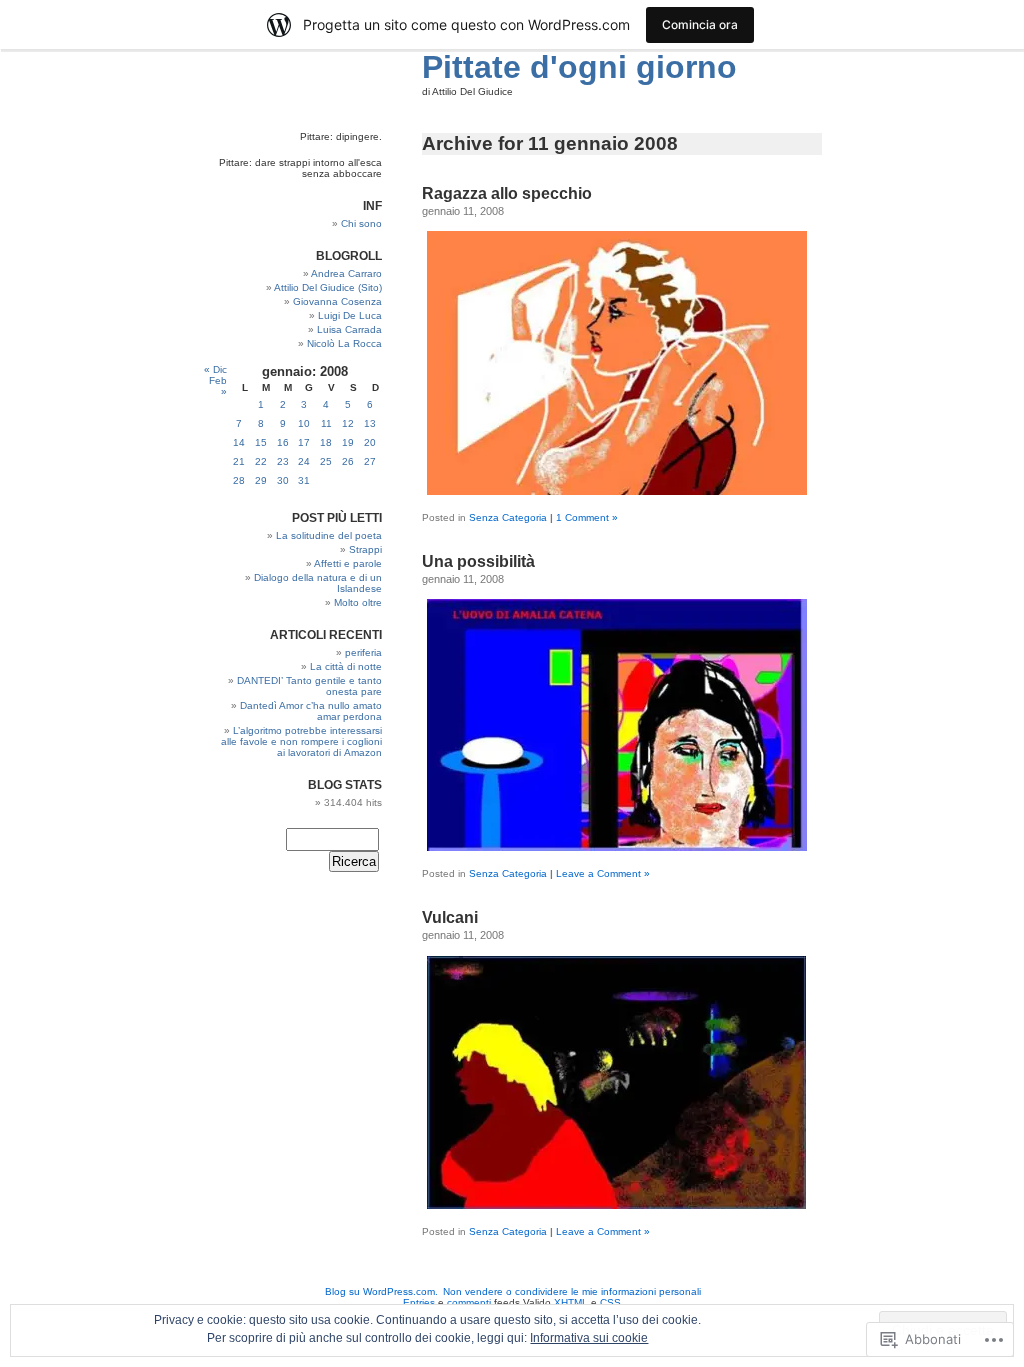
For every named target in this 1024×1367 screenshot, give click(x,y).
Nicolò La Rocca (344, 343)
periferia (363, 652)
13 (370, 423)
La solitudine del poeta (329, 535)
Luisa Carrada (349, 329)
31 (304, 480)
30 (283, 480)
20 (370, 442)
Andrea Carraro (346, 273)
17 (304, 442)
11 (326, 423)
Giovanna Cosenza (337, 301)
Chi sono (361, 223)
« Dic (215, 369)
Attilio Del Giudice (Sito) (328, 287)
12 (348, 423)
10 (304, 423)
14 (239, 442)
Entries (419, 1302)
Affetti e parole (348, 563)
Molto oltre (358, 602)
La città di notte (346, 666)
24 (304, 461)
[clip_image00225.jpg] (617, 847)
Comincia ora (700, 24)
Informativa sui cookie (589, 1338)
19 (348, 442)
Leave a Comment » (603, 873)
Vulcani (450, 917)
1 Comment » (587, 517)
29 (261, 480)
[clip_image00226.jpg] (617, 491)
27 (370, 461)
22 (261, 461)
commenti (469, 1302)
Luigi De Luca (350, 315)
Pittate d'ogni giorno (579, 67)
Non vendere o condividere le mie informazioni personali (572, 1291)
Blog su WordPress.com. (381, 1291)
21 (239, 461)
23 (283, 461)
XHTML (571, 1302)
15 (261, 442)
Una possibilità (478, 561)
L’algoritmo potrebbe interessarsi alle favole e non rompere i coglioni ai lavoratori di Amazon (301, 741)
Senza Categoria (508, 517)
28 (239, 480)
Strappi (365, 549)
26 (348, 461)
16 (283, 442)
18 (326, 442)
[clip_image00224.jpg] (616, 1205)
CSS (610, 1302)
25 (326, 461)
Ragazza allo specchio (507, 193)
